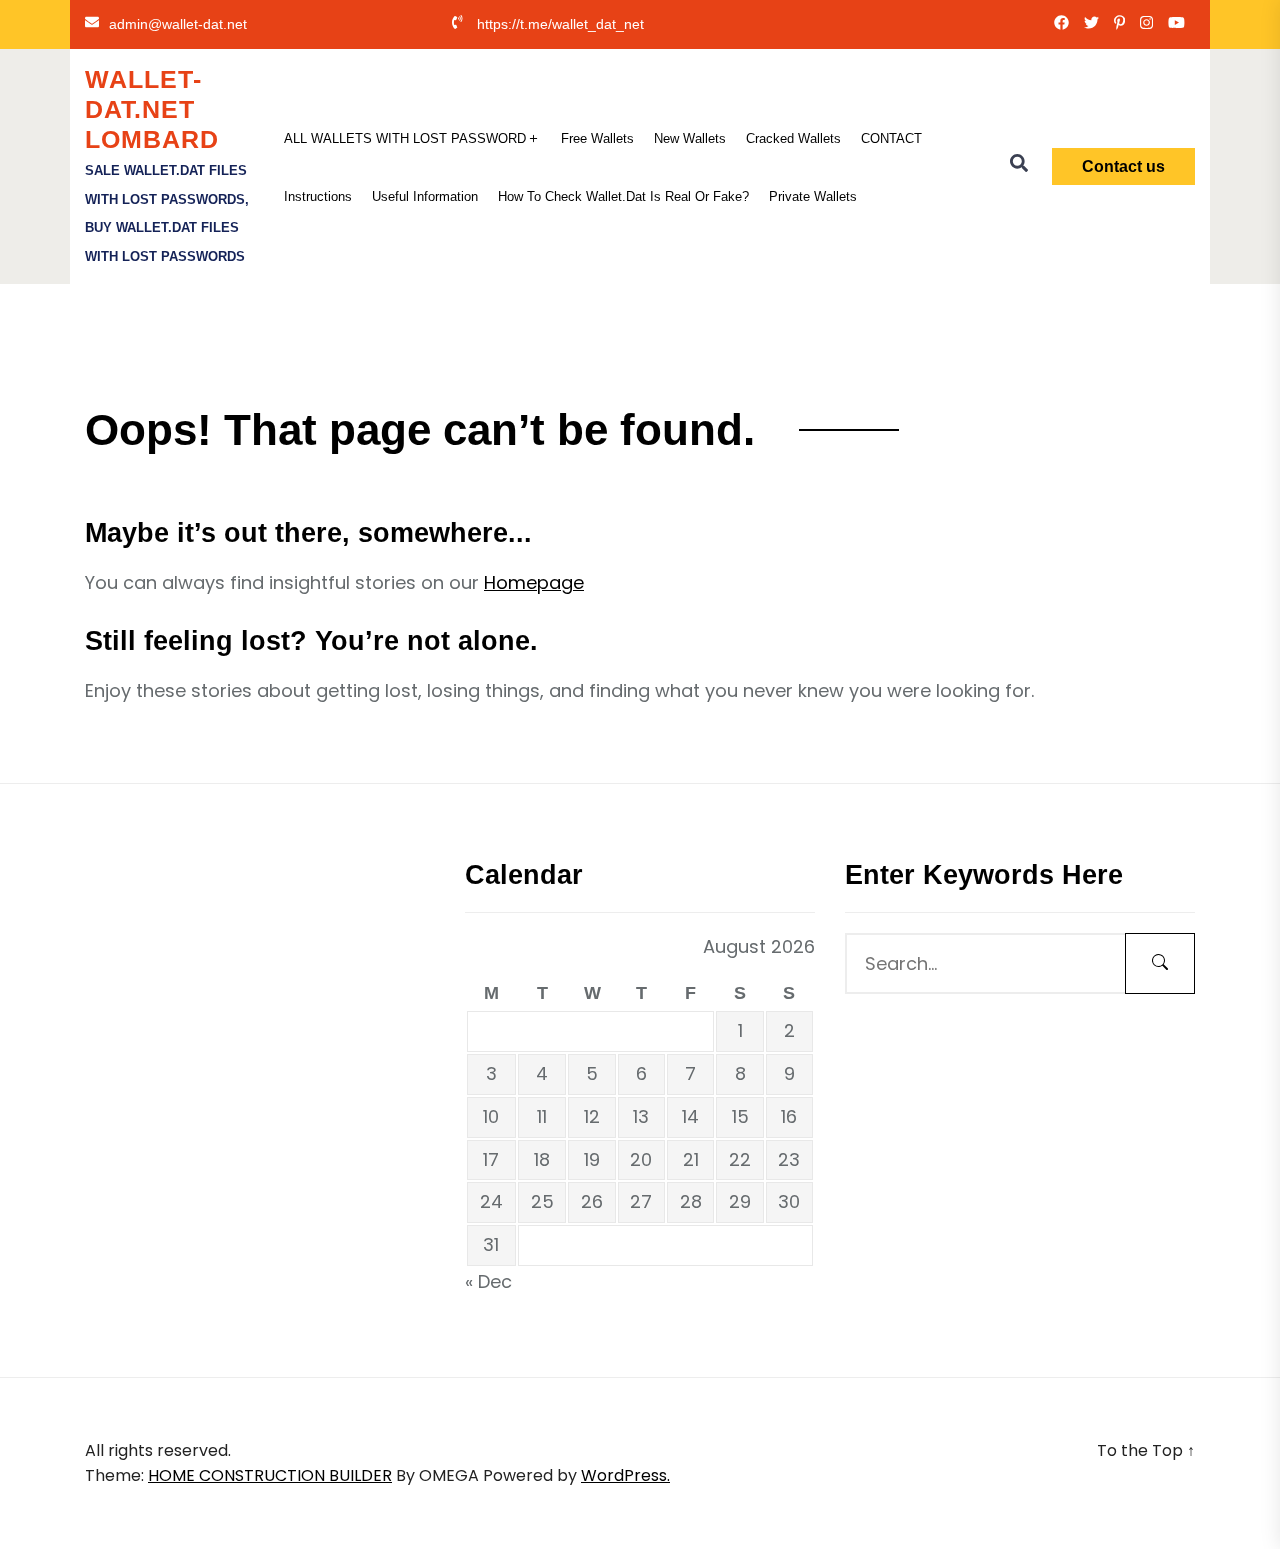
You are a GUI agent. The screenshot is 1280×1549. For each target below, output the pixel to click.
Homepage (534, 582)
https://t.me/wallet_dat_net (560, 24)
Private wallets (813, 196)
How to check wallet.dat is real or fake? (623, 196)
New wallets (690, 138)
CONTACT (891, 138)
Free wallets (597, 138)
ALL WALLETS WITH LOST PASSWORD (405, 138)
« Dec (488, 1281)
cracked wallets (793, 138)
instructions (318, 196)
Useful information (425, 196)
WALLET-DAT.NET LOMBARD (152, 109)
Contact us (1123, 166)
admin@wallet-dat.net (178, 24)
